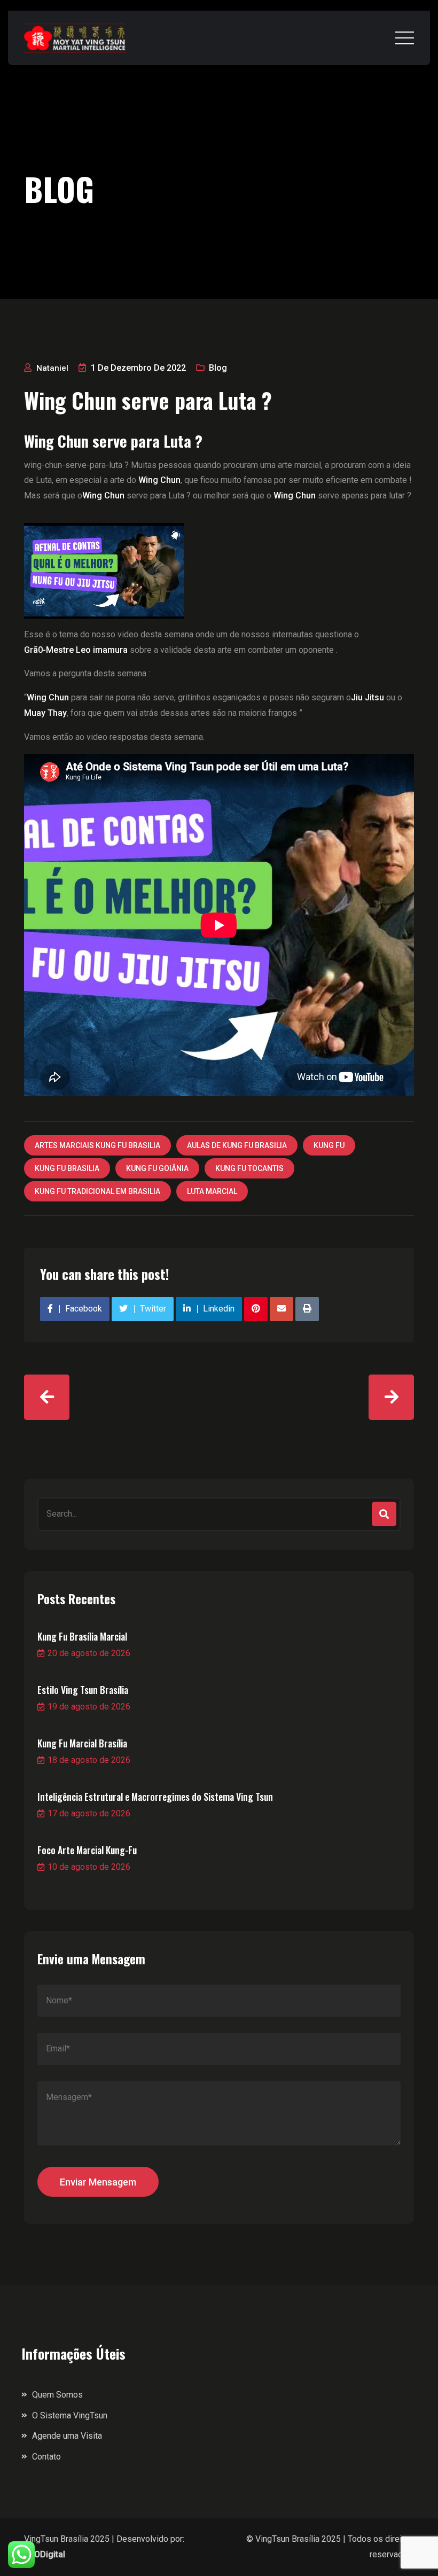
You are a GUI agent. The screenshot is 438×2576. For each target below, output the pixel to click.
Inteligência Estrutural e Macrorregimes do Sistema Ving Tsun (155, 1797)
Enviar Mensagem (98, 2182)
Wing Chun (103, 495)
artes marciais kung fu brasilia (97, 1145)
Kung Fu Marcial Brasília (82, 1743)
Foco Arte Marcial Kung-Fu (87, 1850)
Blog (218, 368)
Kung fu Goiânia (157, 1168)
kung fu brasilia (67, 1168)
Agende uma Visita (67, 2436)
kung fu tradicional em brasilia (97, 1191)
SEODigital (45, 2554)
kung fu (329, 1145)
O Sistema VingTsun (70, 2415)
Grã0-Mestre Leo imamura (76, 650)
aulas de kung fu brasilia (237, 1145)
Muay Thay (45, 713)
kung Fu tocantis (249, 1168)
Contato (46, 2457)
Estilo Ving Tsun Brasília (83, 1690)
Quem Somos (57, 2395)
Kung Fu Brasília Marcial (82, 1636)
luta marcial (212, 1191)
